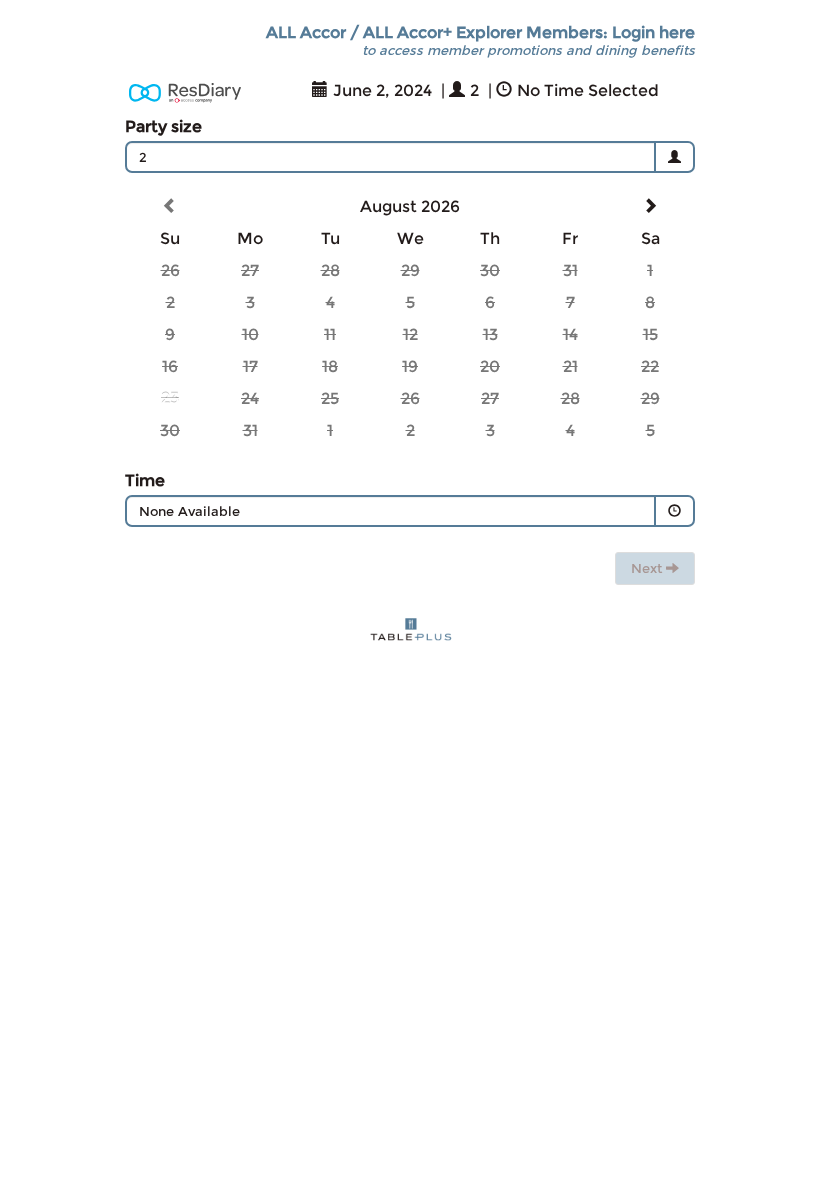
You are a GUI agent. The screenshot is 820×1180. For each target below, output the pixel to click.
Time (145, 480)
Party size (163, 126)
